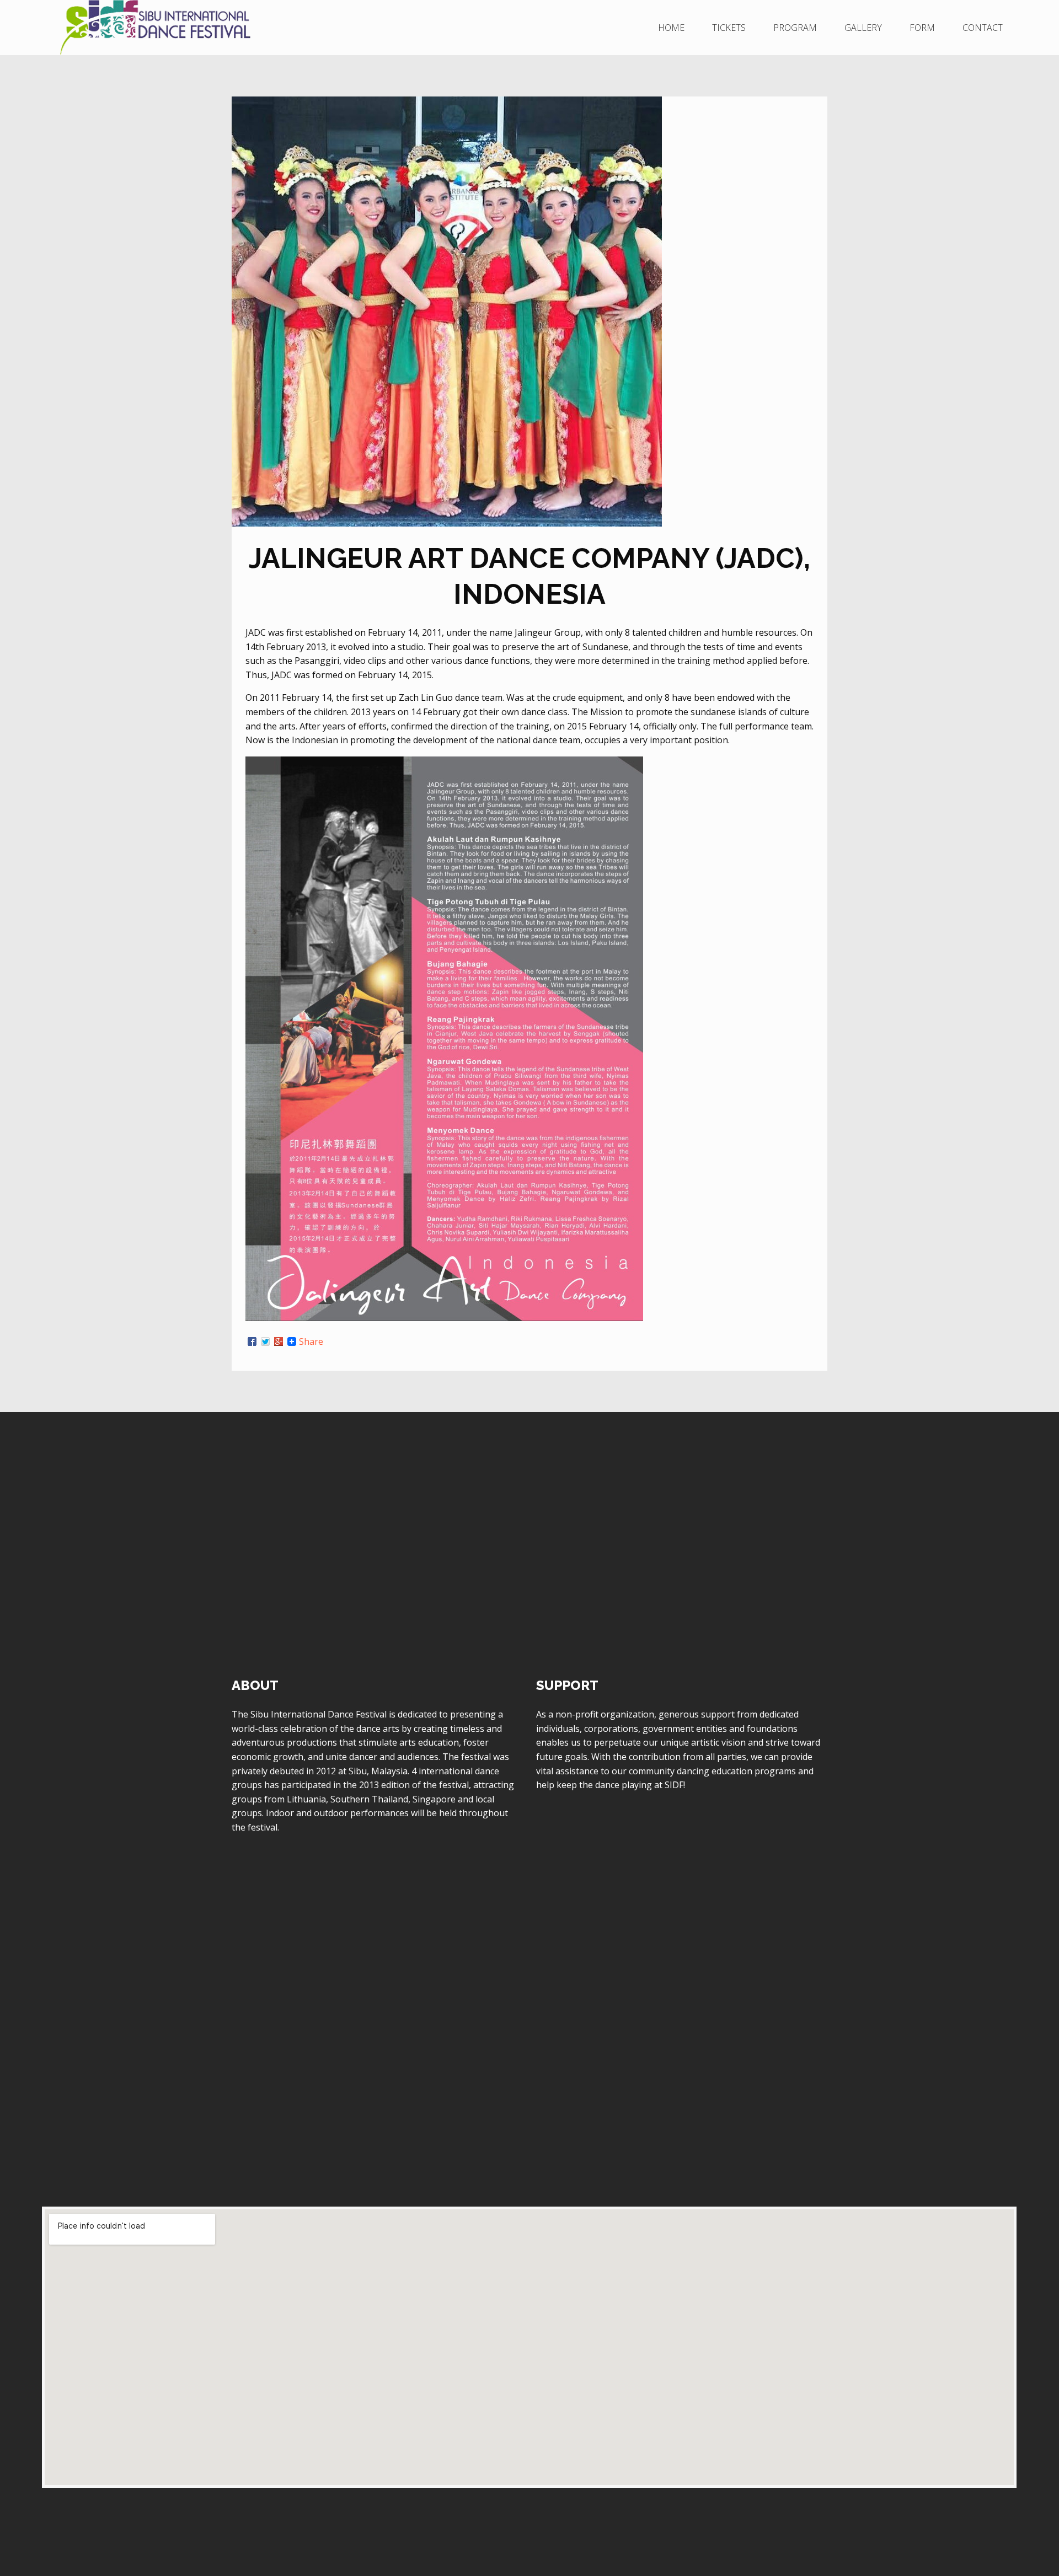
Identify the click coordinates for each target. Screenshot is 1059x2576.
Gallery (863, 28)
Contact (983, 28)
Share (311, 1341)
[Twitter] (265, 1341)
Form (922, 28)
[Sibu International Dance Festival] (212, 28)
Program (795, 28)
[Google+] (279, 1341)
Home (671, 28)
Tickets (729, 28)
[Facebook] (252, 1341)
